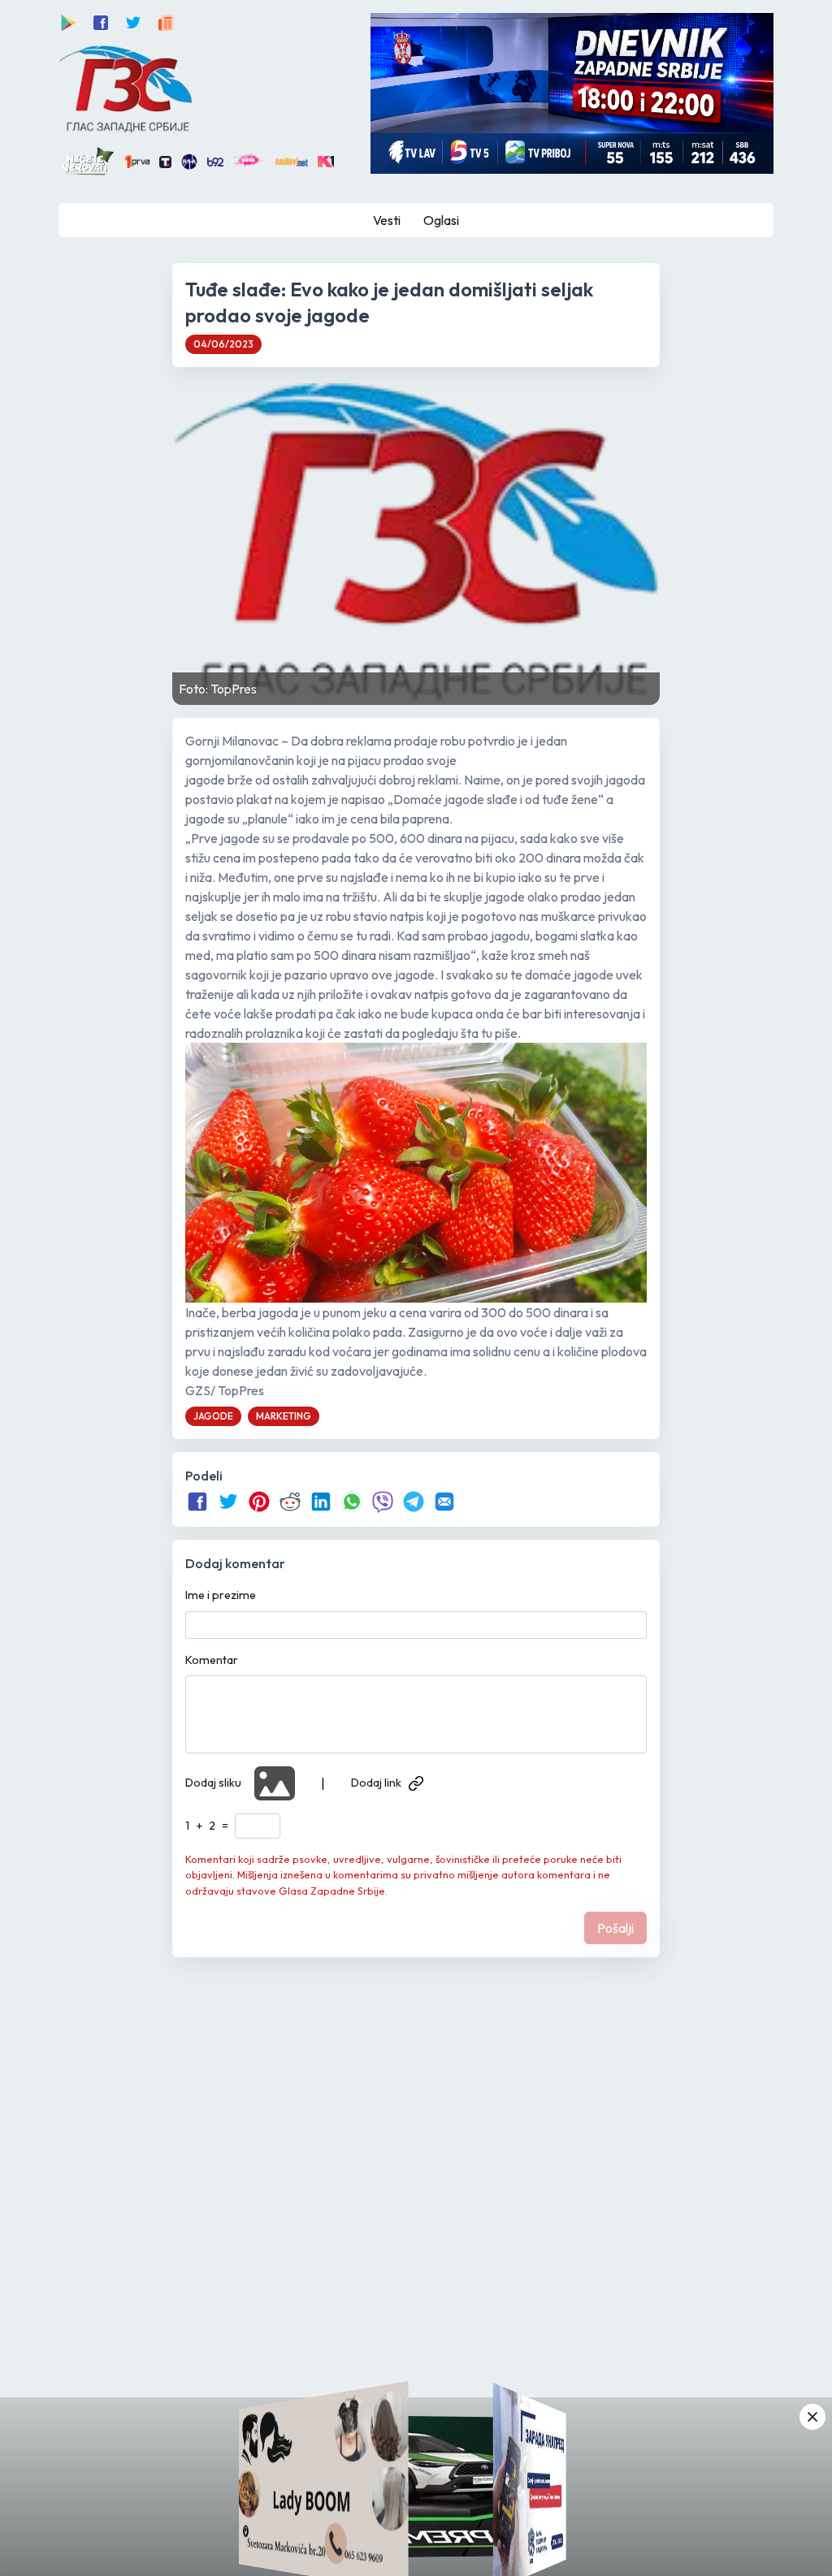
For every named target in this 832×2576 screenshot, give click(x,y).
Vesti (387, 220)
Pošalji (615, 1928)
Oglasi (441, 220)
